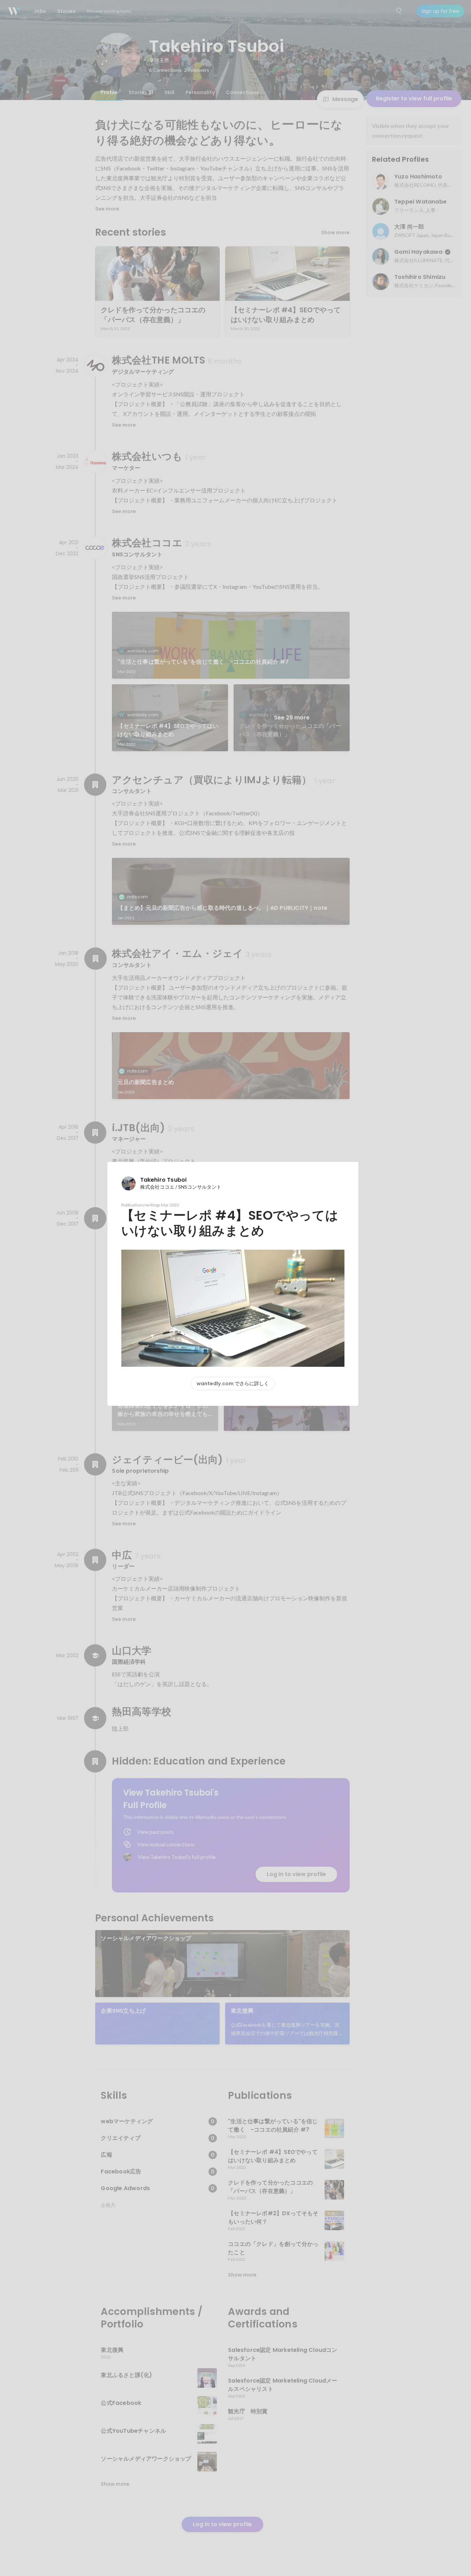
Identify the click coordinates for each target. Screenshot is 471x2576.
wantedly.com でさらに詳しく (233, 1384)
